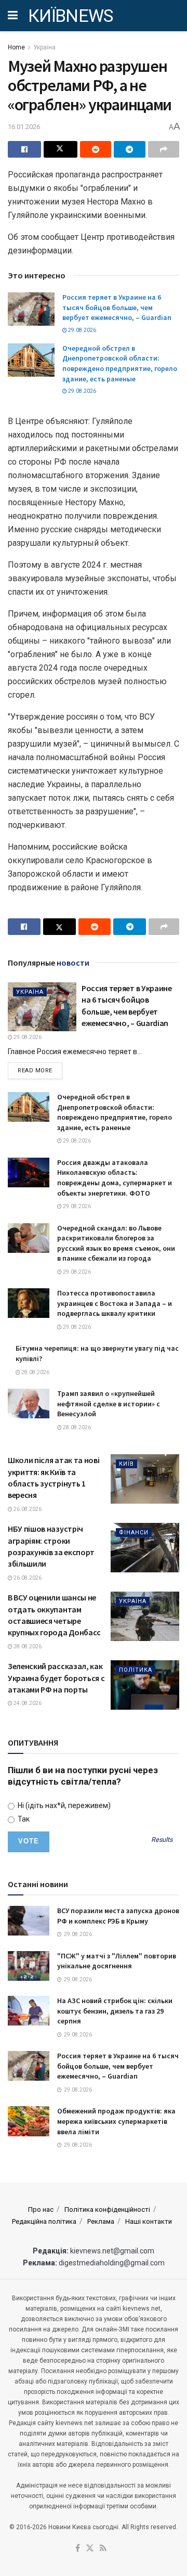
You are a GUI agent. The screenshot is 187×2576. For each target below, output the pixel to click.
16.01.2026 (24, 127)
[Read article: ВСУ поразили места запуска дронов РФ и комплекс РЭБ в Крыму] (29, 1921)
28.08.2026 (35, 1372)
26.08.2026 (27, 1509)
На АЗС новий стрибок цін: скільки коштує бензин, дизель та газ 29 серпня (115, 2011)
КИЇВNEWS (71, 16)
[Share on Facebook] (24, 149)
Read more (40, 1070)
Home (16, 47)
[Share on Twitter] (60, 149)
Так (23, 1819)
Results (162, 1840)
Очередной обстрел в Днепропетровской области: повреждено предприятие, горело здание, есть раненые (120, 363)
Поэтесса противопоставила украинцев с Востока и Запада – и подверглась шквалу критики (115, 1303)
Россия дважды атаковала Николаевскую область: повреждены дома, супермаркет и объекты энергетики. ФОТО (115, 1178)
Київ (126, 1464)
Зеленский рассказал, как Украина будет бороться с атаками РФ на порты (56, 1678)
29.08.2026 (82, 330)
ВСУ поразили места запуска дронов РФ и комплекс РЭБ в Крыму (118, 1916)
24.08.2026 (27, 1703)
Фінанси (134, 1533)
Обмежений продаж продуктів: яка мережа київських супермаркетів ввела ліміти (116, 2121)
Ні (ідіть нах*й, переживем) (63, 1805)
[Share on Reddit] (96, 149)
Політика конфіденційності (107, 2209)
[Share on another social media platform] (164, 149)
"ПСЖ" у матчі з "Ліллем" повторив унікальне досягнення (117, 1961)
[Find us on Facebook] (78, 2549)
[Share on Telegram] (129, 149)
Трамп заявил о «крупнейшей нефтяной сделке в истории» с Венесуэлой (109, 1404)
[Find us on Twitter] (90, 2549)
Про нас (41, 2209)
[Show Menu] (13, 16)
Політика (136, 1670)
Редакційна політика (44, 2221)
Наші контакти (149, 2221)
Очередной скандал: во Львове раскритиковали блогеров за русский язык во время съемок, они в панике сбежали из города (116, 1243)
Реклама (101, 2221)
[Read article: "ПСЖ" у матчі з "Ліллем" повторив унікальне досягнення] (29, 1966)
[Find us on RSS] (103, 2549)
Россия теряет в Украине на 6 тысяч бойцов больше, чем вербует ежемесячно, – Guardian (117, 307)
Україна (44, 47)
